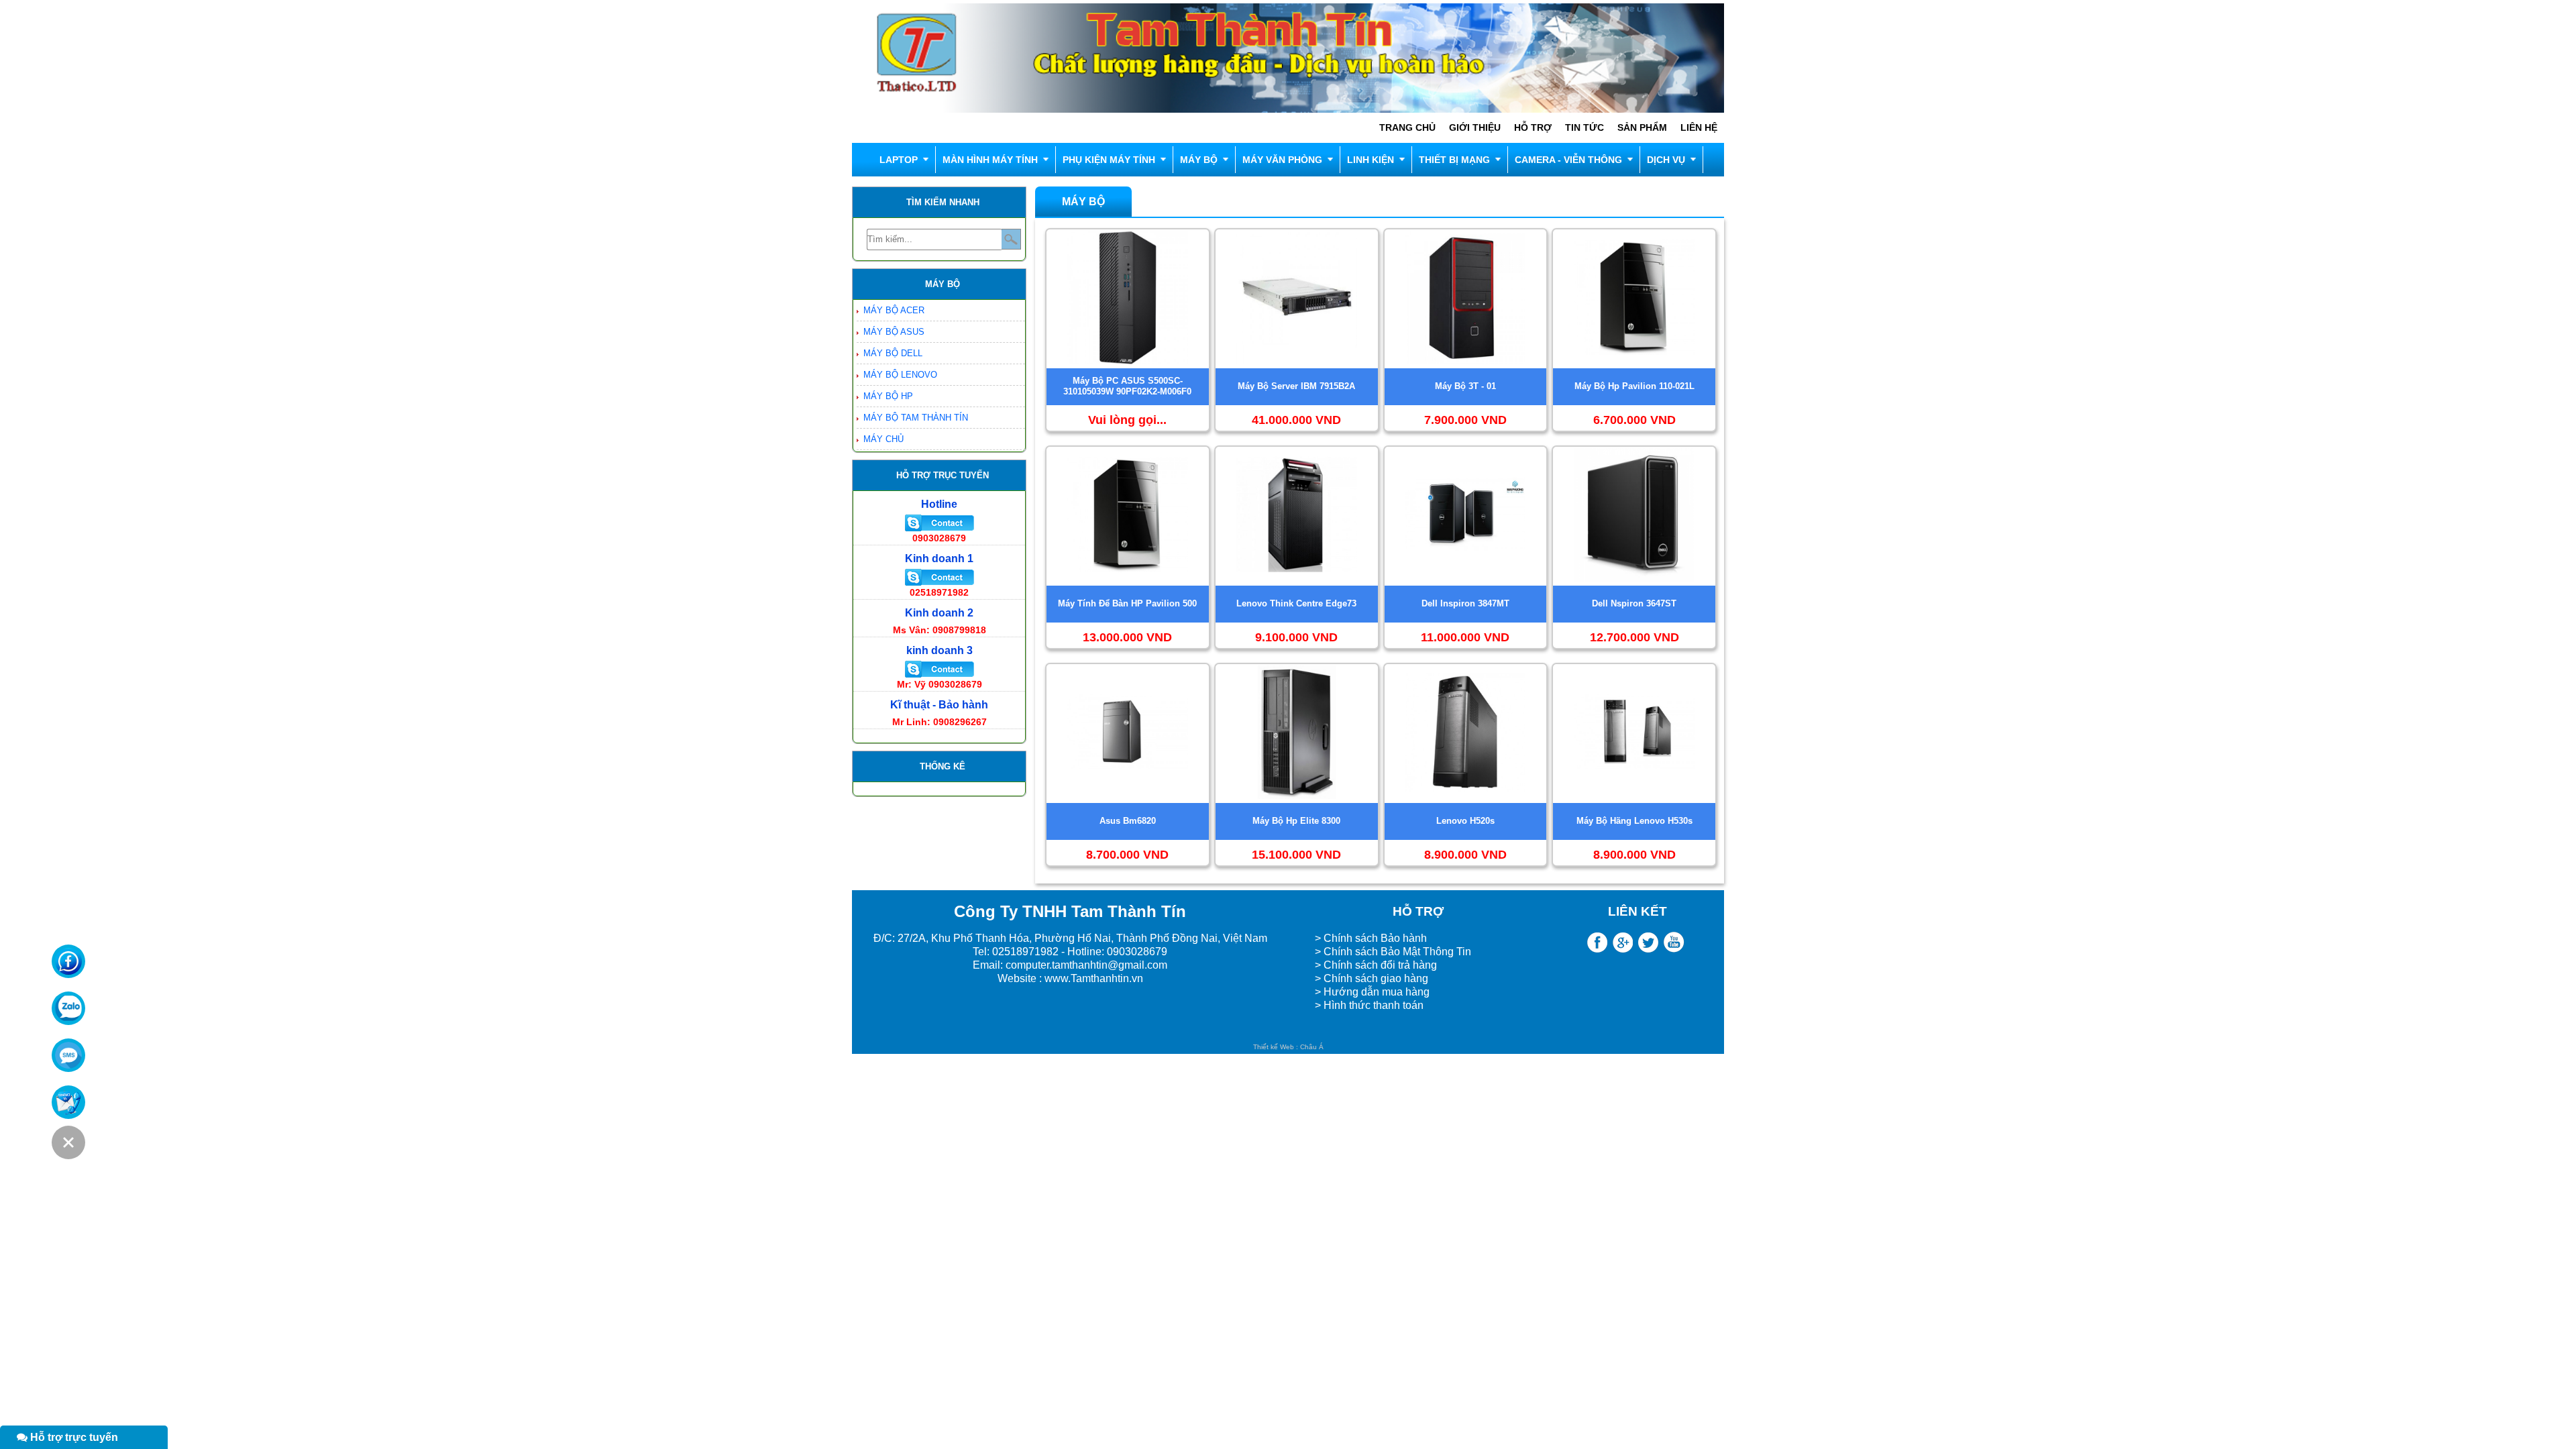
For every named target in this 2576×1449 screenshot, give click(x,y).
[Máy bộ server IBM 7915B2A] (1297, 365)
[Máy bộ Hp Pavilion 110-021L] (1634, 365)
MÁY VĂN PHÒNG (1282, 160)
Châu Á (1312, 1047)
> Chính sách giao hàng (1372, 978)
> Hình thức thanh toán (1371, 1005)
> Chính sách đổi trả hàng (1376, 965)
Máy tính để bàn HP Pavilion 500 (1127, 603)
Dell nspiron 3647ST (1634, 603)
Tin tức (1585, 127)
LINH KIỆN (1371, 160)
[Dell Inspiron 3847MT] (1465, 582)
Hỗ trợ (1533, 127)
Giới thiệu (1475, 127)
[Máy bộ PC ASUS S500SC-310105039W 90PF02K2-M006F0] (1128, 365)
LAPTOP (899, 160)
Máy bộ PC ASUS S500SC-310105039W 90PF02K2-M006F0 (1127, 386)
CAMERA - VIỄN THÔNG (1568, 160)
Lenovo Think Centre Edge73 (1296, 603)
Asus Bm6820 (1128, 821)
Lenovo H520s (1465, 821)
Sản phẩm (1642, 127)
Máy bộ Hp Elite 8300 (1296, 821)
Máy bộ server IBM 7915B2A (1296, 386)
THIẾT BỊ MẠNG (1454, 160)
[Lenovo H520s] (1465, 800)
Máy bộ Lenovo (900, 375)
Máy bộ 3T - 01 (1465, 386)
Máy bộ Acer (894, 310)
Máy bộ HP (888, 396)
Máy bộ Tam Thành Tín (916, 418)
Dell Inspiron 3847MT (1465, 603)
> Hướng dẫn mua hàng (1372, 992)
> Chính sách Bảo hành (1371, 938)
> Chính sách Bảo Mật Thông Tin (1393, 952)
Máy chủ (883, 439)
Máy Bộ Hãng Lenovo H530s (1634, 821)
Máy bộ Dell (893, 353)
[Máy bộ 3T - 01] (1465, 365)
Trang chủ (1407, 127)
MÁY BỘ (1199, 160)
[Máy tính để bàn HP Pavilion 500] (1128, 582)
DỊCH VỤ (1666, 160)
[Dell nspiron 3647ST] (1634, 582)
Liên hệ (1699, 127)
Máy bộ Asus (894, 332)
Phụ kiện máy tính (1109, 160)
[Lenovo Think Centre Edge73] (1297, 582)
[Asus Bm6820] (1128, 800)
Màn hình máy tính (990, 160)
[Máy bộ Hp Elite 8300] (1297, 800)
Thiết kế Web (1274, 1047)
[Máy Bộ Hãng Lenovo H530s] (1634, 800)
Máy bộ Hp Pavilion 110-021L (1634, 386)
